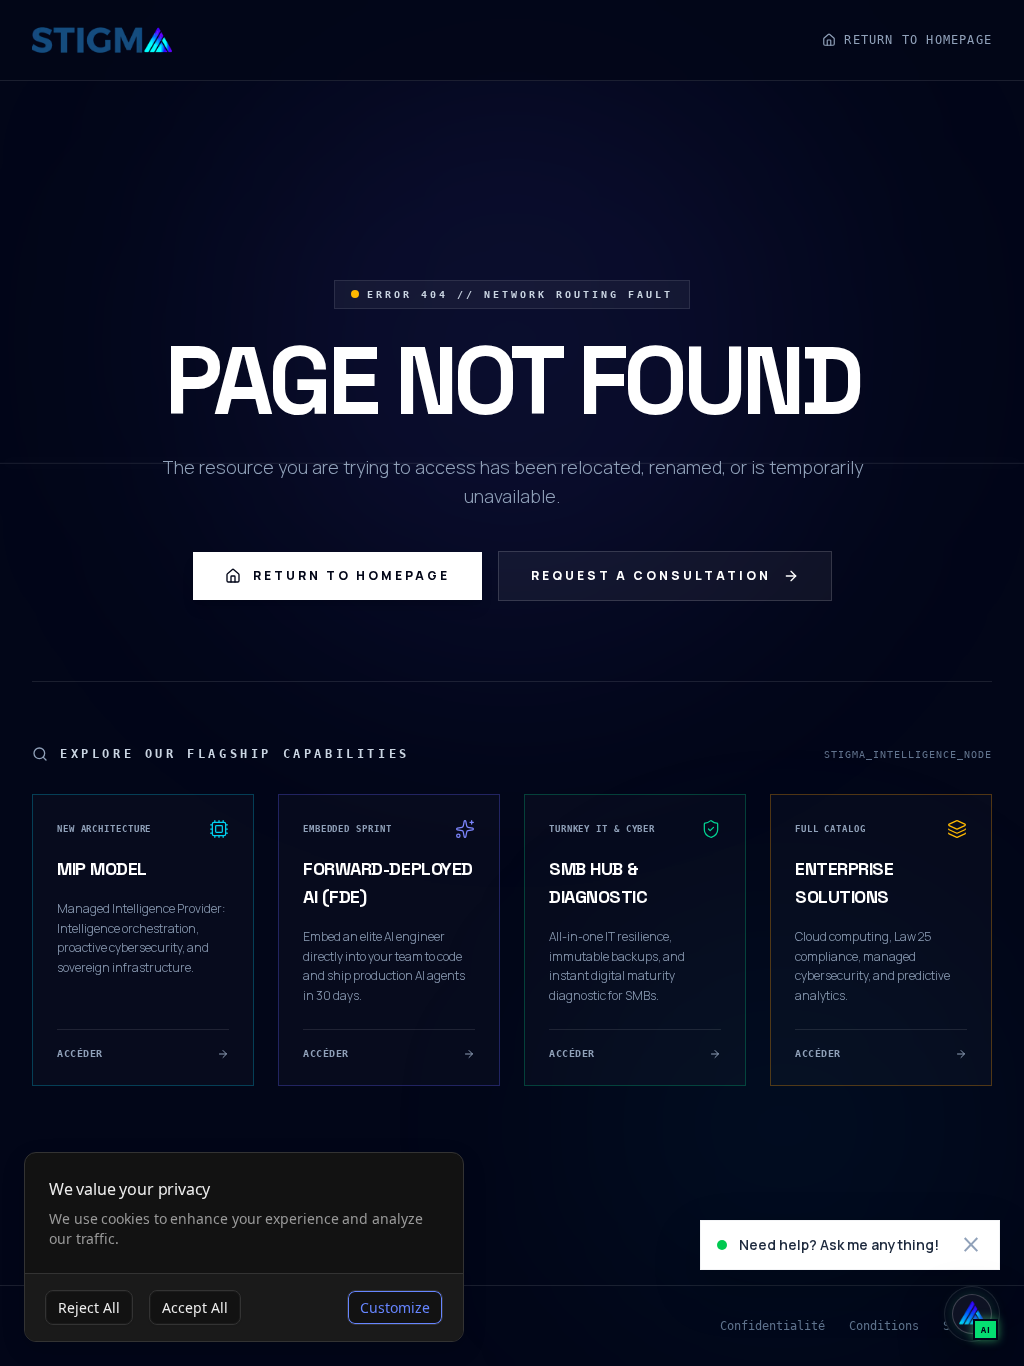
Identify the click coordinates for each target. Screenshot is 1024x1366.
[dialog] (244, 1247)
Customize (395, 1307)
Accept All (195, 1307)
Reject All (89, 1307)
